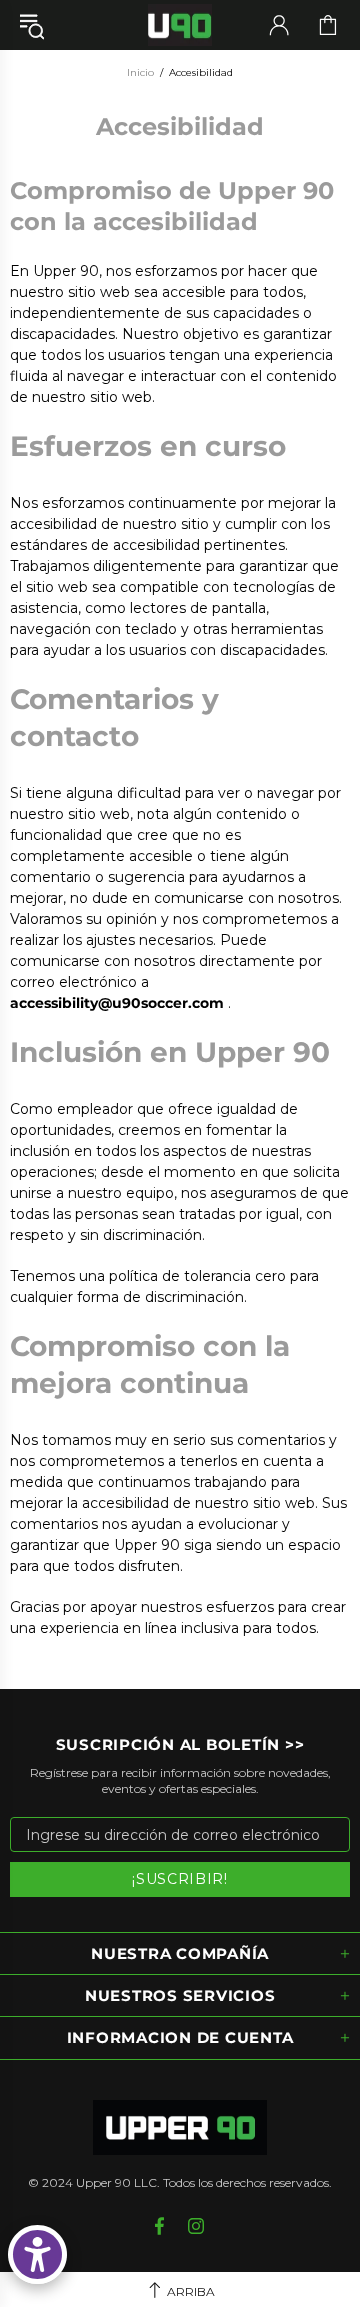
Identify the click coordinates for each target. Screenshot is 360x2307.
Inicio (140, 72)
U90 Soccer (180, 25)
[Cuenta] (279, 25)
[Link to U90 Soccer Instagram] (196, 2226)
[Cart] (328, 25)
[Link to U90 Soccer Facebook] (161, 2226)
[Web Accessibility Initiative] (37, 2254)
